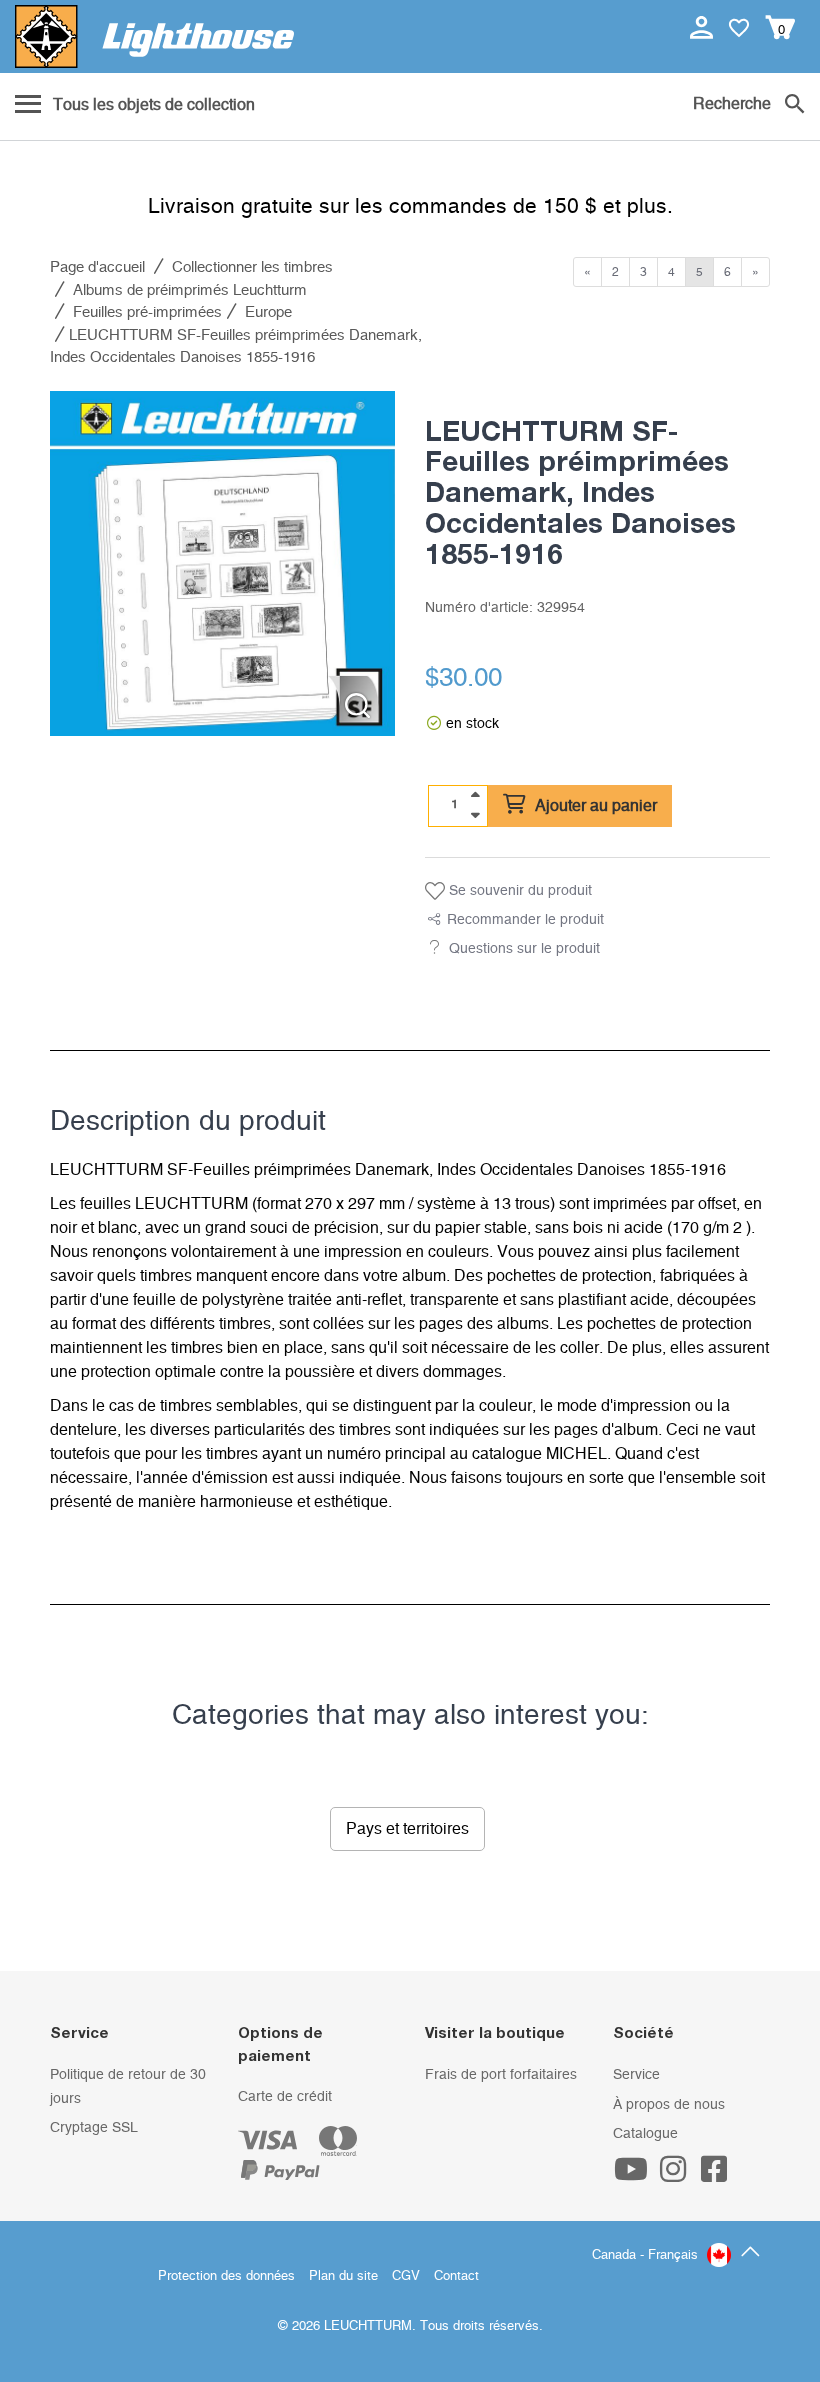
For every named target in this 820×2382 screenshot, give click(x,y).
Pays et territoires (407, 1829)
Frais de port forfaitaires (501, 2075)
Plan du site (343, 2276)
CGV (406, 2276)
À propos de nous (669, 2105)
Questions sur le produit (524, 949)
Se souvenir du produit (518, 891)
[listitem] (222, 563)
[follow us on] (634, 2176)
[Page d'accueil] (154, 36)
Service (636, 2075)
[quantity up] (475, 795)
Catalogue (645, 2134)
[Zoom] (357, 705)
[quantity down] (475, 815)
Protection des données (226, 2276)
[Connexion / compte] (703, 27)
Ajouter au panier (594, 806)
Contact (456, 2276)
